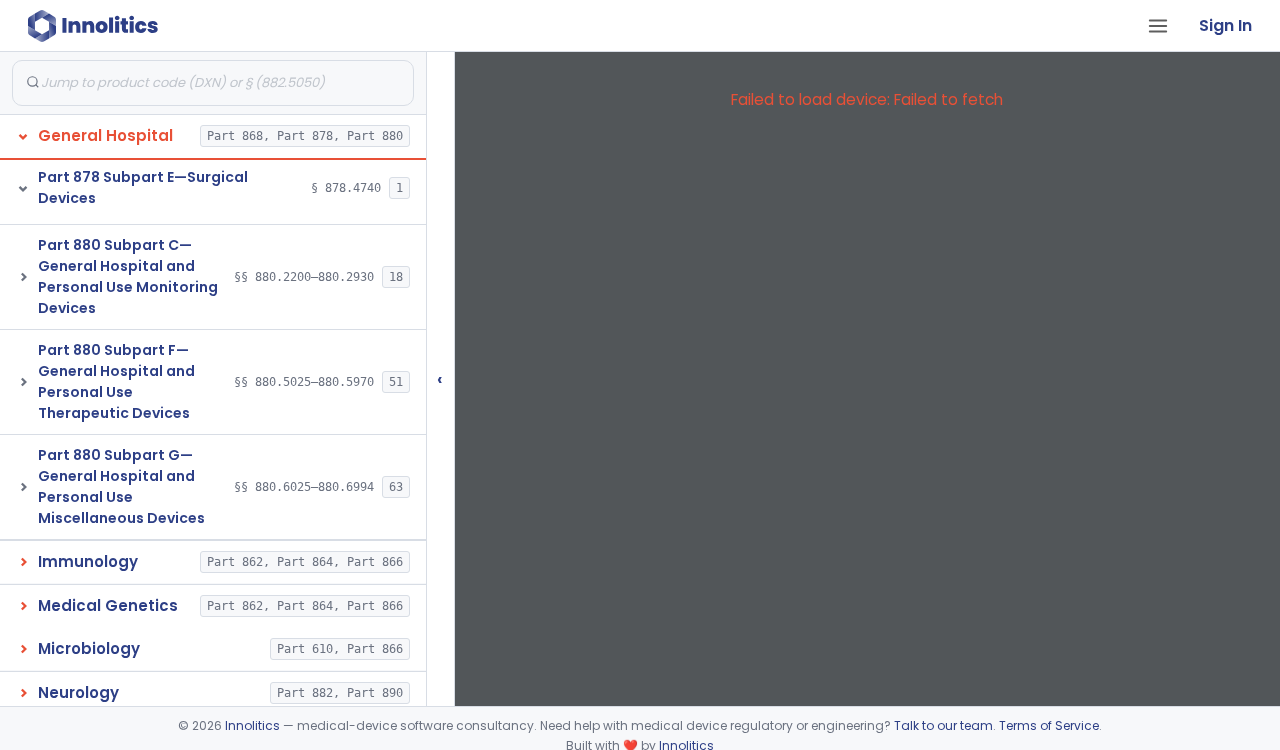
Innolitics (252, 725)
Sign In (1225, 25)
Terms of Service (1049, 725)
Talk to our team (943, 725)
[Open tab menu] (1158, 26)
